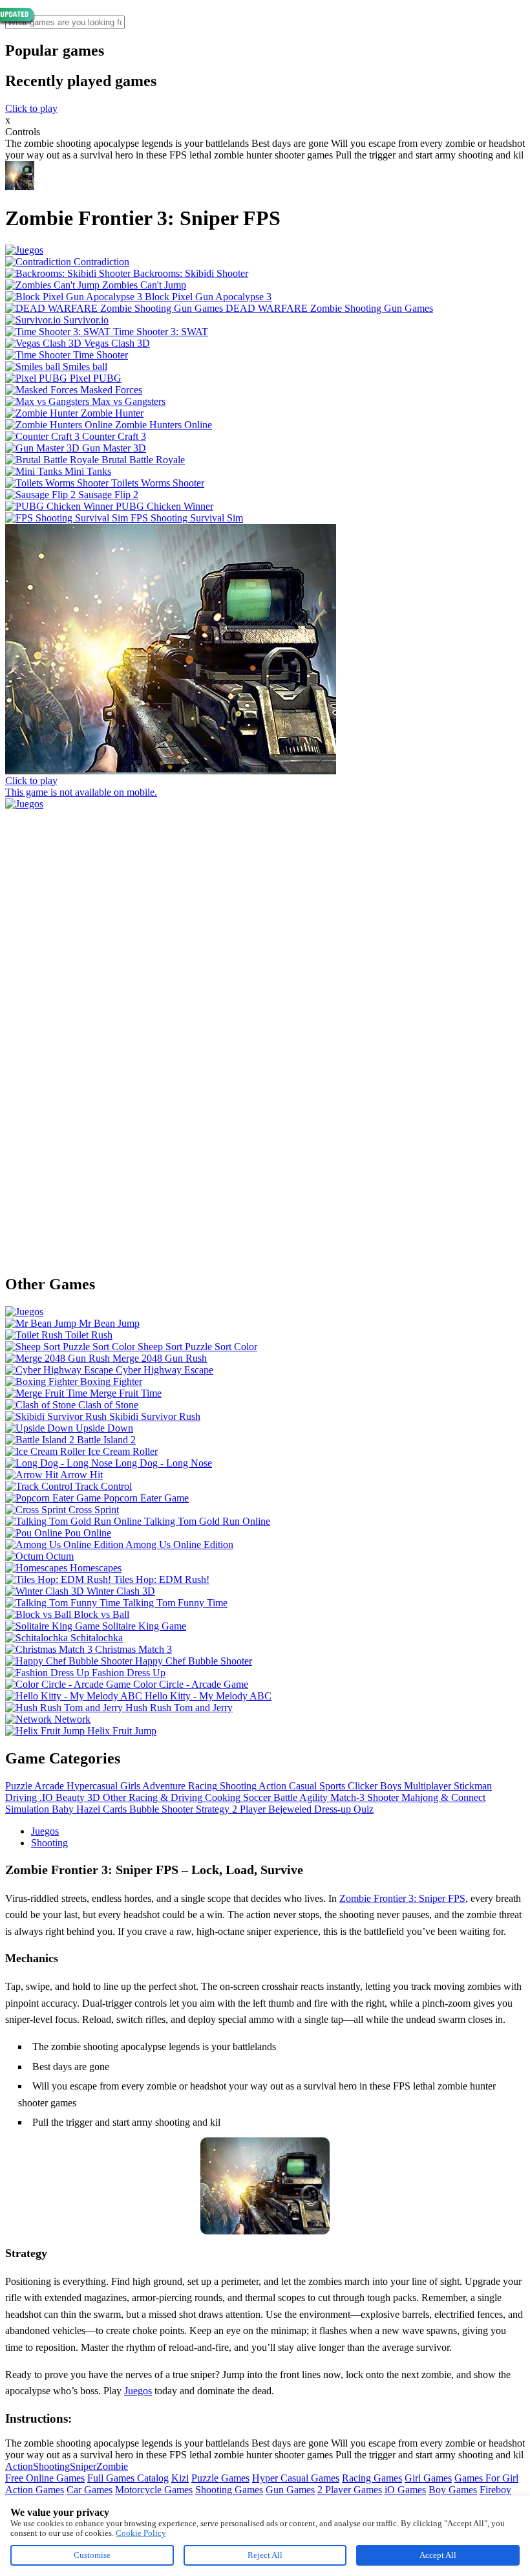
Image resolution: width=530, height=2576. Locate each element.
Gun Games (290, 2490)
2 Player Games (350, 2490)
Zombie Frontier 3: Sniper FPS (402, 1898)
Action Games (35, 2490)
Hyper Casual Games (296, 2478)
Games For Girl (486, 2478)
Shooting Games (229, 2490)
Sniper (83, 2466)
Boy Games (453, 2490)
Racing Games (372, 2478)
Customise (92, 2555)
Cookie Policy (141, 2533)
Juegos (45, 1831)
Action (19, 2466)
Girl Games (428, 2478)
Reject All (265, 2555)
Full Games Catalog (128, 2478)
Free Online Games (45, 2478)
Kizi (180, 2478)
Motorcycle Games (154, 2490)
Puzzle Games (220, 2478)
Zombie (112, 2466)
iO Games (405, 2490)
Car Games (90, 2490)
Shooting (49, 1843)
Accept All (438, 2555)
